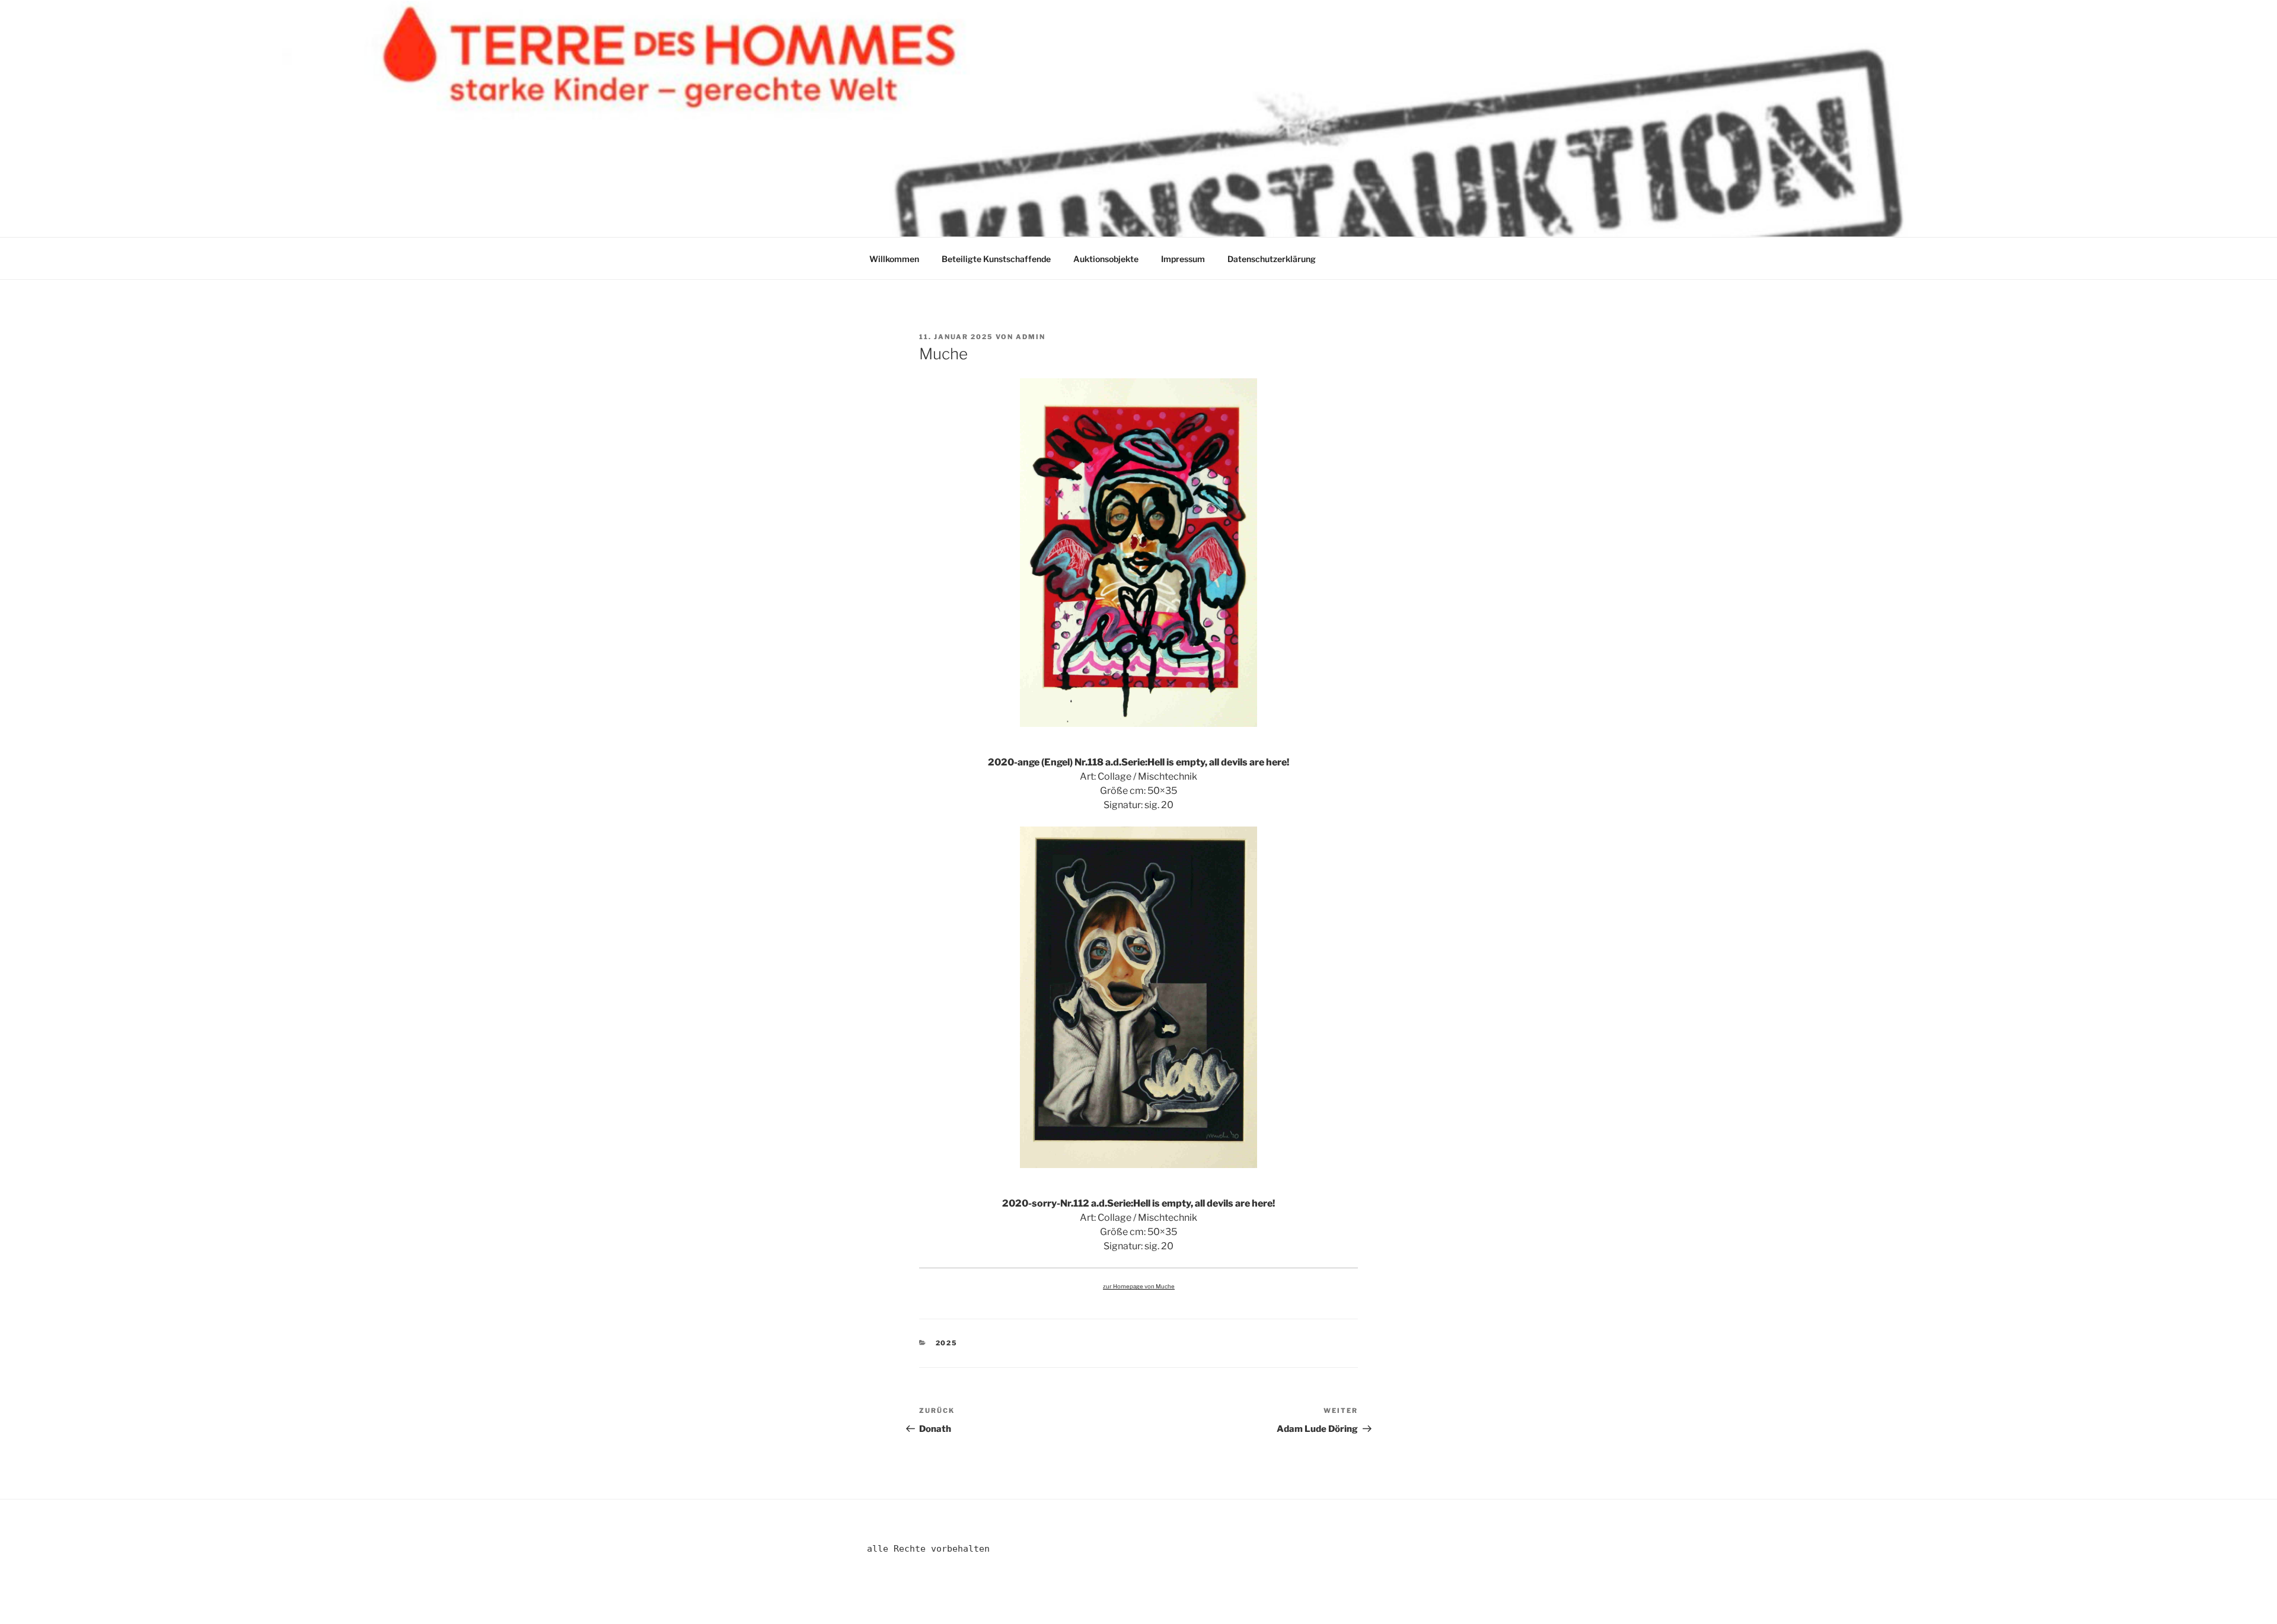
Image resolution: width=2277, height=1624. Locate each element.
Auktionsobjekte (1106, 259)
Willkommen (894, 259)
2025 (947, 1343)
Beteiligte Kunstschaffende (996, 259)
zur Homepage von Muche (1139, 1286)
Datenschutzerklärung (1272, 259)
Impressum (1183, 259)
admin (1031, 337)
